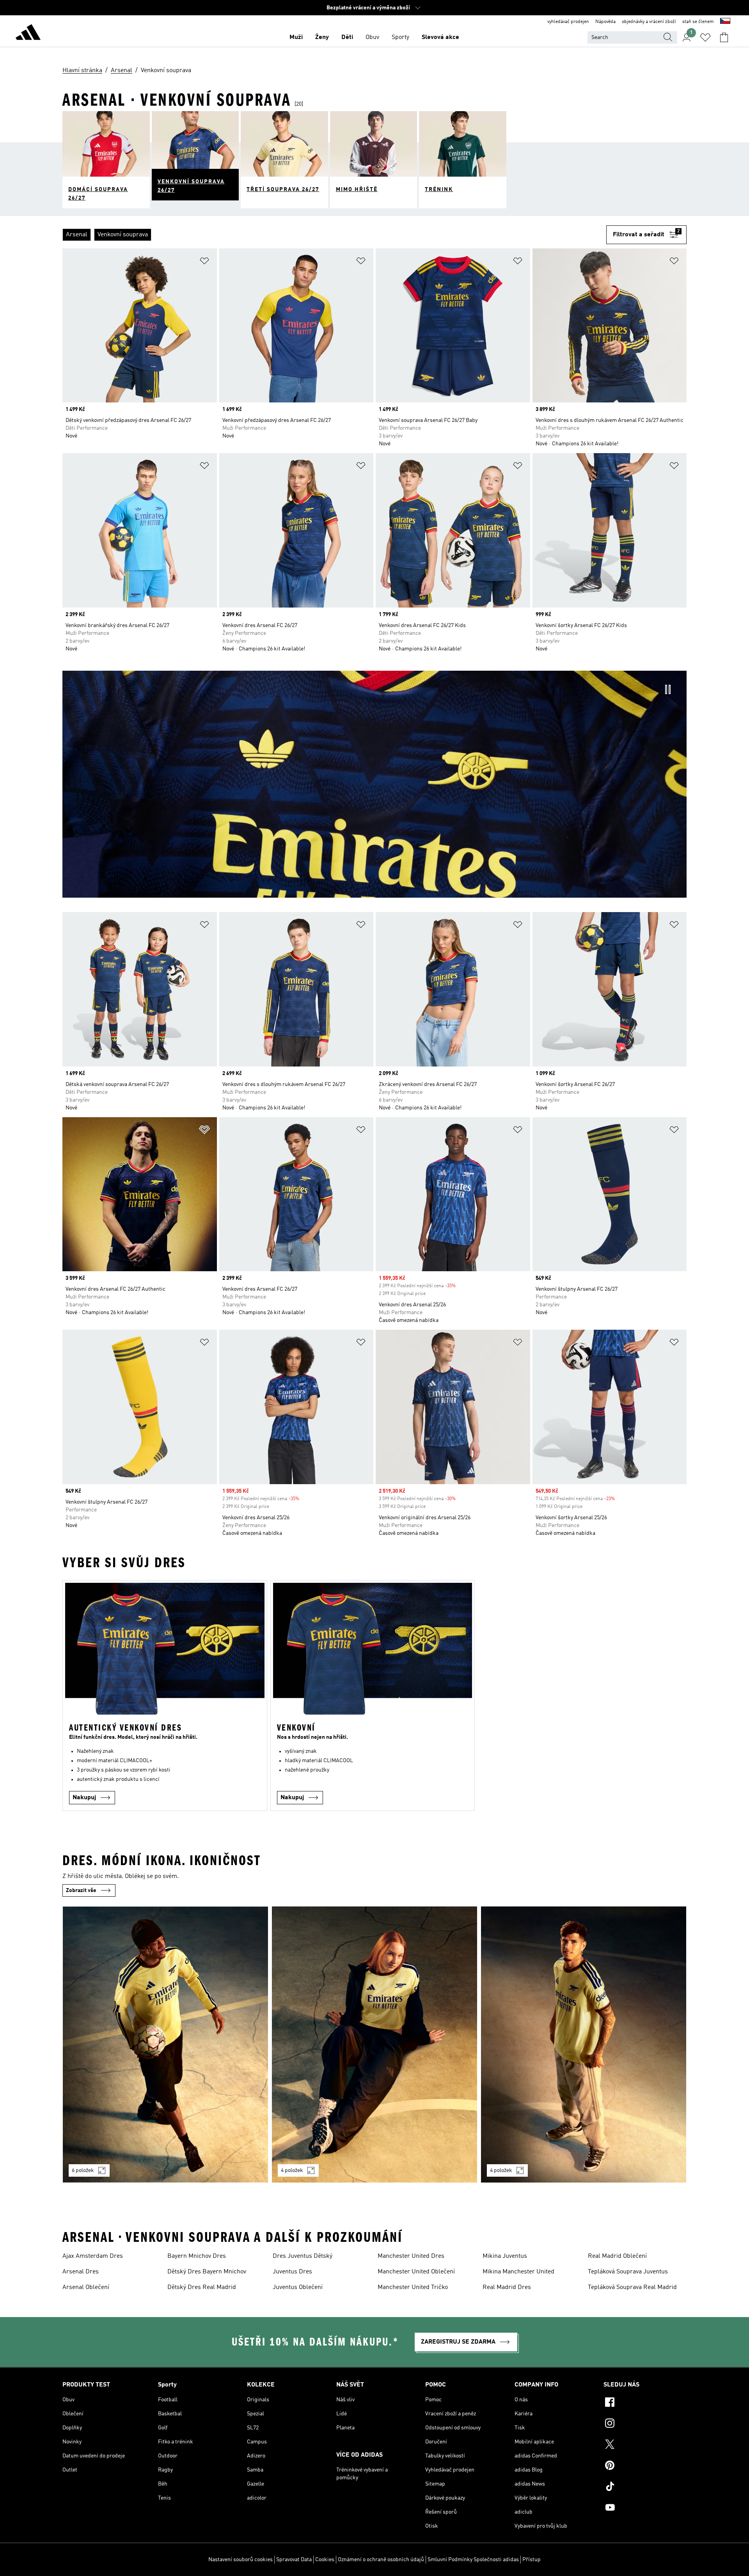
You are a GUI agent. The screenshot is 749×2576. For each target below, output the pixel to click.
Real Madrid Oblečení (617, 2256)
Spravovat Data (294, 2560)
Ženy (322, 37)
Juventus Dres (292, 2272)
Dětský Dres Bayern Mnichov (207, 2272)
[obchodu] (28, 34)
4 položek (292, 2170)
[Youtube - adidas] (645, 2509)
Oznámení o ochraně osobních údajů (381, 2560)
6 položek (83, 2170)
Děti (347, 37)
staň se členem (698, 22)
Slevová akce (440, 37)
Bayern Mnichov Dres (197, 2256)
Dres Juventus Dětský (303, 2256)
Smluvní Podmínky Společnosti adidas (473, 2560)
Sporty (400, 37)
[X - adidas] (645, 2445)
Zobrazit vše (81, 1890)
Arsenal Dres (81, 2272)
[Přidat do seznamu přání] (204, 262)
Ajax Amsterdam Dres (93, 2256)
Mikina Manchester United (518, 2272)
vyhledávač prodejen (568, 22)
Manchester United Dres (411, 2256)
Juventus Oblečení (298, 2287)
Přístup (532, 2560)
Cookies (325, 2560)
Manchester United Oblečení (416, 2272)
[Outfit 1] (165, 2045)
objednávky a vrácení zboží (649, 22)
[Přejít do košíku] (724, 37)
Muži (296, 37)
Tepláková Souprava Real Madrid (632, 2287)
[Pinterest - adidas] (645, 2466)
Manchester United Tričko (413, 2287)
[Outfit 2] (374, 2045)
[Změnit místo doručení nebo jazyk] (725, 22)
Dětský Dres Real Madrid (202, 2287)
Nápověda (605, 22)
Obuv (372, 37)
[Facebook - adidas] (645, 2403)
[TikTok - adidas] (645, 2487)
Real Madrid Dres (507, 2287)
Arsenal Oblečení (86, 2287)
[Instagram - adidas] (645, 2424)
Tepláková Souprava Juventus (628, 2272)
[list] (334, 235)
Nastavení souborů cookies (240, 2560)
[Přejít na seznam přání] (705, 37)
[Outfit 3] (584, 2045)
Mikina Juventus (505, 2256)
